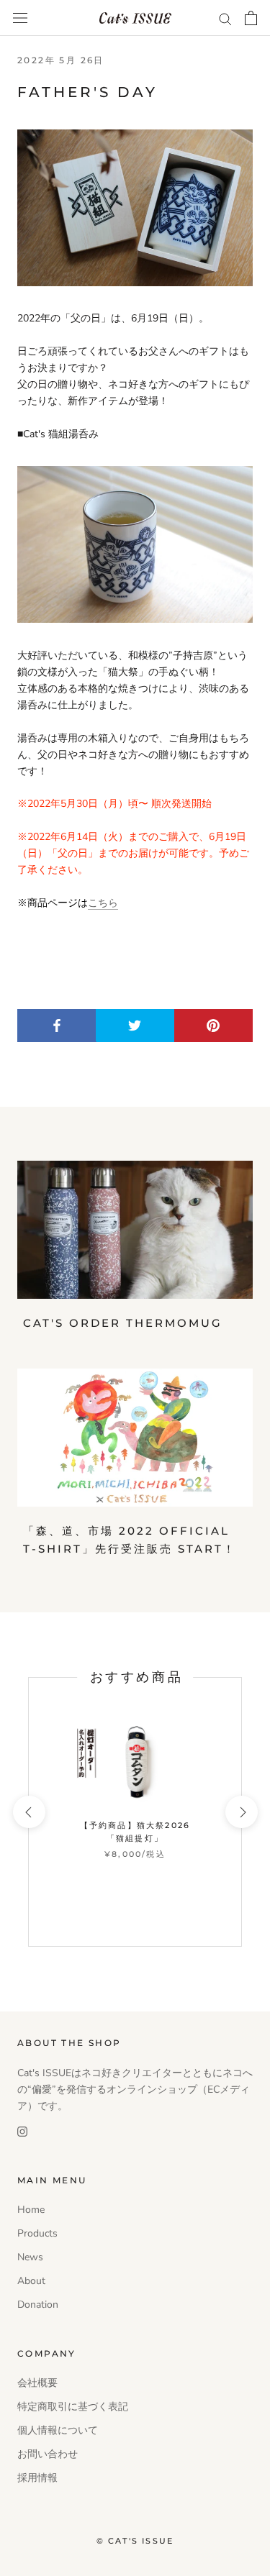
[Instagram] (22, 2130)
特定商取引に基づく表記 (73, 2407)
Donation (38, 2305)
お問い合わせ (48, 2454)
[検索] (225, 18)
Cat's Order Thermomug (123, 1323)
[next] (241, 1812)
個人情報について (58, 2430)
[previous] (28, 1812)
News (30, 2257)
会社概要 (37, 2383)
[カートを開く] (251, 18)
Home (31, 2210)
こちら (103, 903)
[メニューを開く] (20, 18)
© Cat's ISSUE (135, 2541)
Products (37, 2233)
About (31, 2281)
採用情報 (37, 2478)
